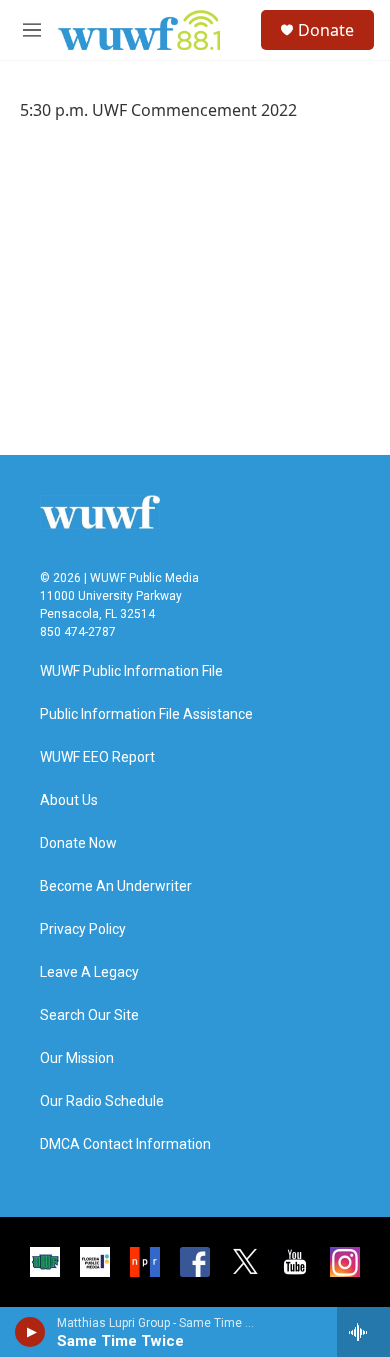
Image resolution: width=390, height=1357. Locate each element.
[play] (30, 1332)
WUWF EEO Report (97, 757)
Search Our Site (89, 1015)
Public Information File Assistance (146, 714)
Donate (326, 30)
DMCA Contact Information (125, 1144)
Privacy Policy (83, 929)
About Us (69, 800)
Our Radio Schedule (102, 1101)
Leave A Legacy (89, 972)
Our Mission (77, 1058)
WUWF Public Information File (131, 671)
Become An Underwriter (116, 886)
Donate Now (78, 843)
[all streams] (363, 1332)
